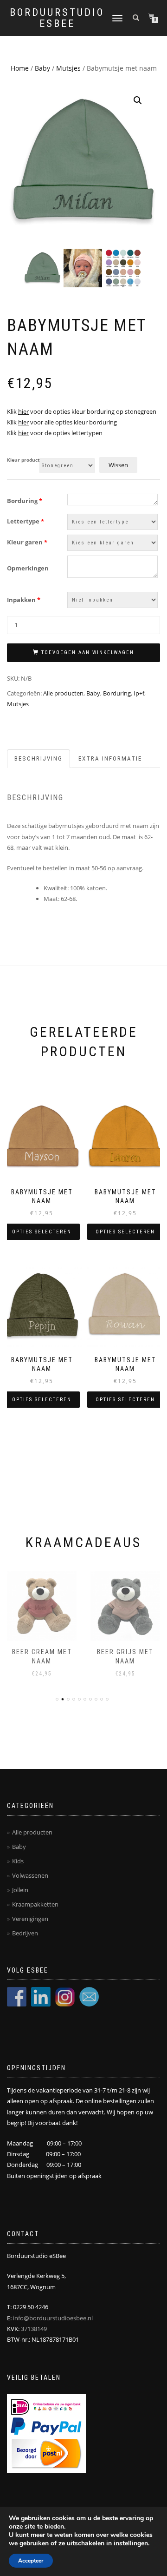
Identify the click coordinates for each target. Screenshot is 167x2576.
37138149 (34, 2329)
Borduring (25, 501)
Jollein (20, 1890)
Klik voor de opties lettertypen (55, 433)
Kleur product (23, 460)
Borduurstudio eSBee (57, 18)
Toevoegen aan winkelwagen (88, 652)
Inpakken (24, 600)
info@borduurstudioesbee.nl (53, 2318)
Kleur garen (27, 542)
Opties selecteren (42, 1232)
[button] (138, 100)
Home (20, 68)
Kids (18, 1861)
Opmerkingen (28, 568)
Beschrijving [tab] (39, 758)
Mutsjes (68, 68)
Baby (42, 68)
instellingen (131, 2543)
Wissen (118, 465)
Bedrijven (25, 1933)
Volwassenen (30, 1875)
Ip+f (139, 693)
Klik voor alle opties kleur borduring (62, 422)
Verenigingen (30, 1919)
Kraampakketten (35, 1904)
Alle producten (63, 693)
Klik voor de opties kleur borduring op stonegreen (82, 411)
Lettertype (26, 521)
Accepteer (31, 2561)
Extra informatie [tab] (110, 758)
